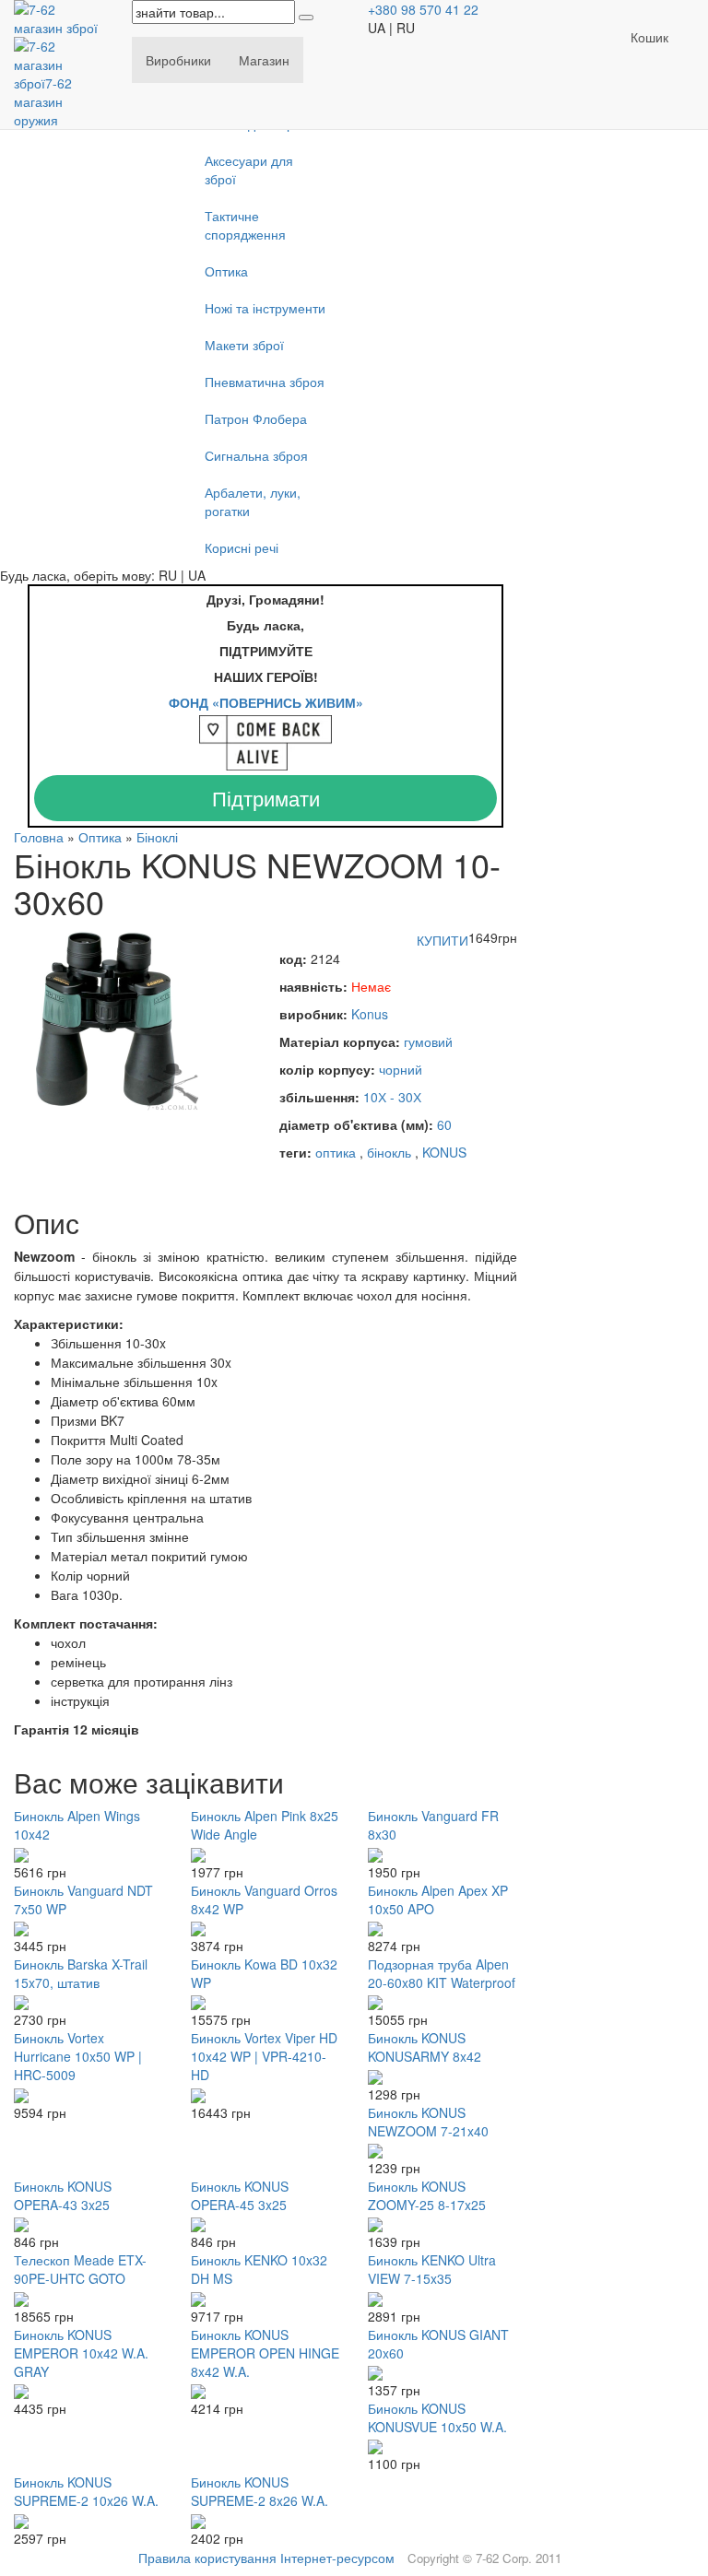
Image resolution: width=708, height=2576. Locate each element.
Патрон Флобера (256, 418)
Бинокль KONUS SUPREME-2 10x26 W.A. (86, 2491)
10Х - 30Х (392, 1097)
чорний (401, 1069)
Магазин (264, 60)
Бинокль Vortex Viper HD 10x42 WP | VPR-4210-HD (264, 2056)
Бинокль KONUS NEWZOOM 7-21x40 (428, 2122)
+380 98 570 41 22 (423, 9)
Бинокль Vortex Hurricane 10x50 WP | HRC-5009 (78, 2056)
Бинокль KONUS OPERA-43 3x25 (63, 2195)
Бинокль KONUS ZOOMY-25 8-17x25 (427, 2195)
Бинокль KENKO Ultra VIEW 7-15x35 (432, 2269)
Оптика (226, 271)
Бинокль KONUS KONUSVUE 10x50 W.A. (437, 2417)
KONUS (444, 1152)
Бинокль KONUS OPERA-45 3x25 (240, 2195)
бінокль (389, 1152)
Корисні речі (242, 547)
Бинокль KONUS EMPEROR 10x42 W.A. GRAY (81, 2353)
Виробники (178, 60)
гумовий (428, 1041)
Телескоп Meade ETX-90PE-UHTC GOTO (80, 2269)
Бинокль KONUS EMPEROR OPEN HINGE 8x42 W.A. (265, 2353)
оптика (336, 1152)
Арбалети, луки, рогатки (253, 501)
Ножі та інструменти (265, 308)
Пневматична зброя (265, 382)
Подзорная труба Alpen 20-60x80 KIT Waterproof (442, 1973)
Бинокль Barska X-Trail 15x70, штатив (81, 1973)
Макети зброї (244, 345)
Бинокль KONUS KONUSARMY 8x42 (425, 2047)
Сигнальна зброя (256, 455)
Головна (39, 837)
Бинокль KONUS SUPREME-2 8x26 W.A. (260, 2491)
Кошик (649, 37)
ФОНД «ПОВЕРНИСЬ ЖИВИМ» (266, 702)
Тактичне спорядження (245, 225)
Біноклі (157, 837)
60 (444, 1124)
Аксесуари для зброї (249, 170)
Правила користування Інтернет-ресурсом (266, 2558)
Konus (370, 1014)
